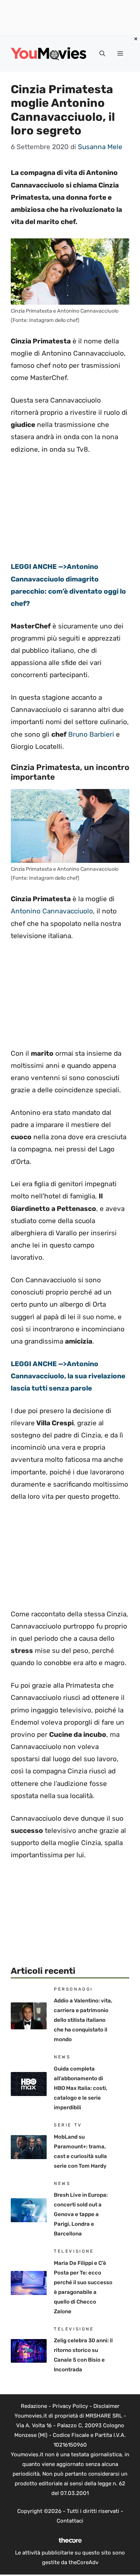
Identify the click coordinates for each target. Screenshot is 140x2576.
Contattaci (70, 2521)
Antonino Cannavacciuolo (52, 911)
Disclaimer (106, 2406)
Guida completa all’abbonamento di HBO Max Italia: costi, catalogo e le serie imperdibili (81, 2088)
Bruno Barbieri (91, 734)
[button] (102, 54)
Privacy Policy (70, 2406)
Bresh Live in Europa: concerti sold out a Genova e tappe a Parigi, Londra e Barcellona (81, 2214)
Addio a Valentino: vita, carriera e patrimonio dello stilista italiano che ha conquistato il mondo (83, 2020)
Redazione (34, 2406)
